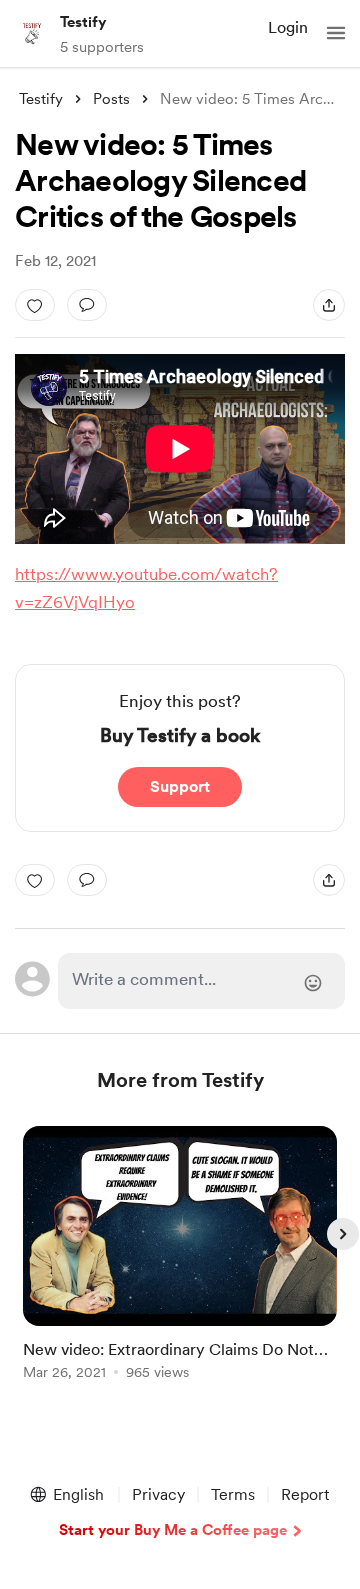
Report (305, 1494)
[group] (180, 1264)
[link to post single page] (180, 1256)
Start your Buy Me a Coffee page (173, 1530)
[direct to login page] (201, 981)
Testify (83, 22)
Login (288, 27)
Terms (233, 1494)
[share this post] (329, 305)
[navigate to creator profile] (32, 33)
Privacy (158, 1494)
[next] (343, 1234)
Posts (111, 99)
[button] (336, 33)
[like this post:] (35, 305)
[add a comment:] (87, 305)
